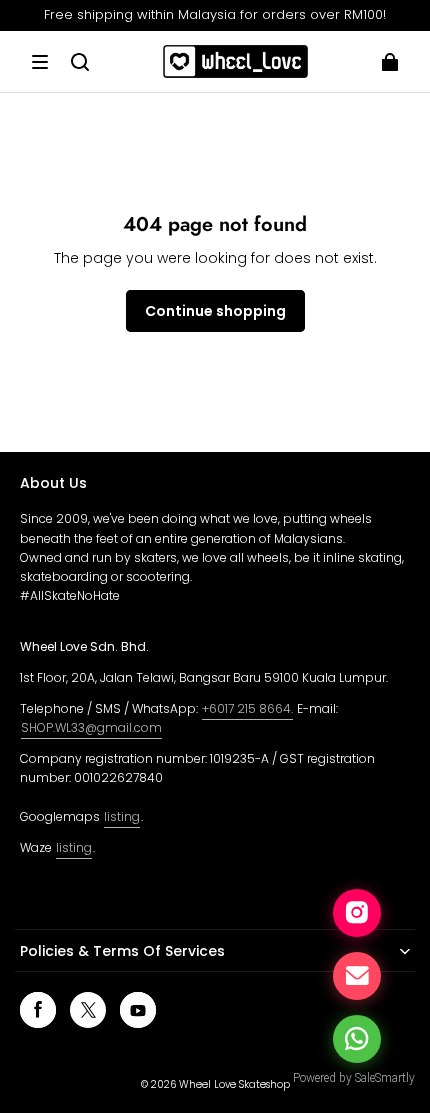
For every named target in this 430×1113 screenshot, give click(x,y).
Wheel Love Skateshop (234, 1084)
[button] (40, 62)
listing (122, 816)
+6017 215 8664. (247, 708)
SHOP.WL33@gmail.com (91, 727)
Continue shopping (215, 311)
